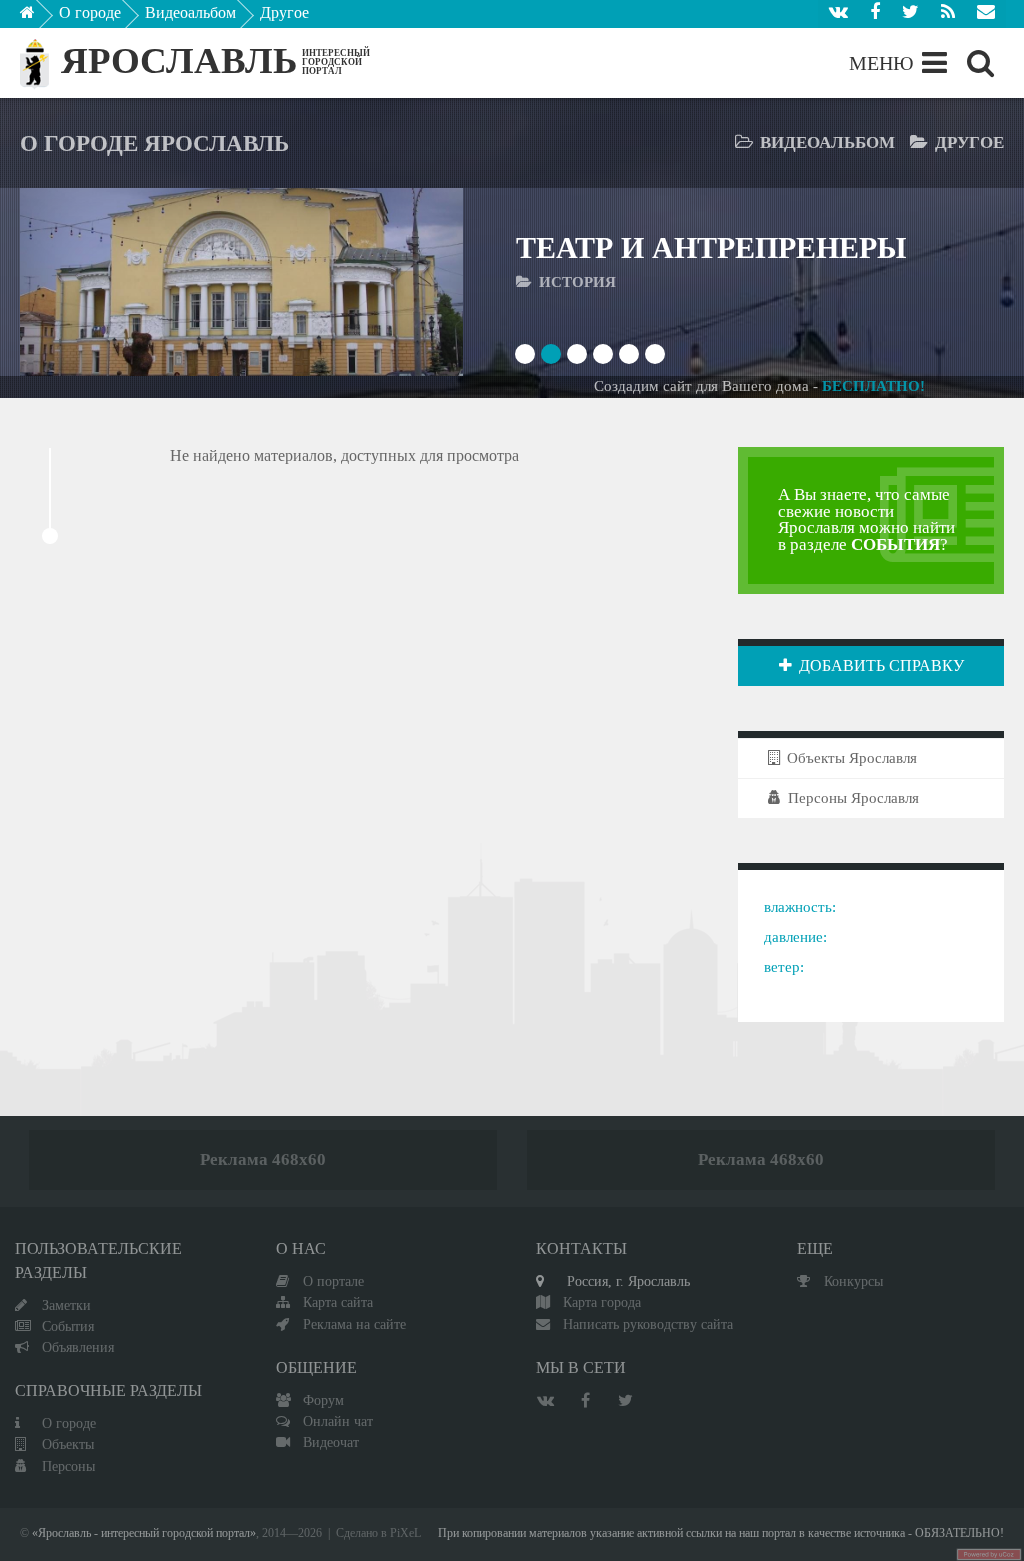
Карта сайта (338, 1302)
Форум (323, 1400)
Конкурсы (853, 1281)
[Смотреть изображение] (79, 282)
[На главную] (41, 18)
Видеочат (331, 1442)
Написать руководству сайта (648, 1324)
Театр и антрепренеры (711, 247)
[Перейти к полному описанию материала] (403, 282)
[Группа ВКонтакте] (838, 14)
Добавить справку (881, 665)
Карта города (602, 1302)
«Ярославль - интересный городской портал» (144, 1533)
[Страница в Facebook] (875, 14)
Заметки (66, 1305)
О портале (333, 1281)
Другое (284, 12)
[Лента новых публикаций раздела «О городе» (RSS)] (948, 14)
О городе (90, 12)
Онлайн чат (338, 1421)
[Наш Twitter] (910, 14)
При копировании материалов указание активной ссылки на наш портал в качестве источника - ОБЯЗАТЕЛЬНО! (721, 1533)
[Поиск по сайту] (980, 63)
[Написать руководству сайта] (986, 14)
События (68, 1326)
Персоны (68, 1466)
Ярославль (179, 60)
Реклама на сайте (354, 1324)
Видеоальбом (190, 12)
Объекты (68, 1444)
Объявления (78, 1347)
